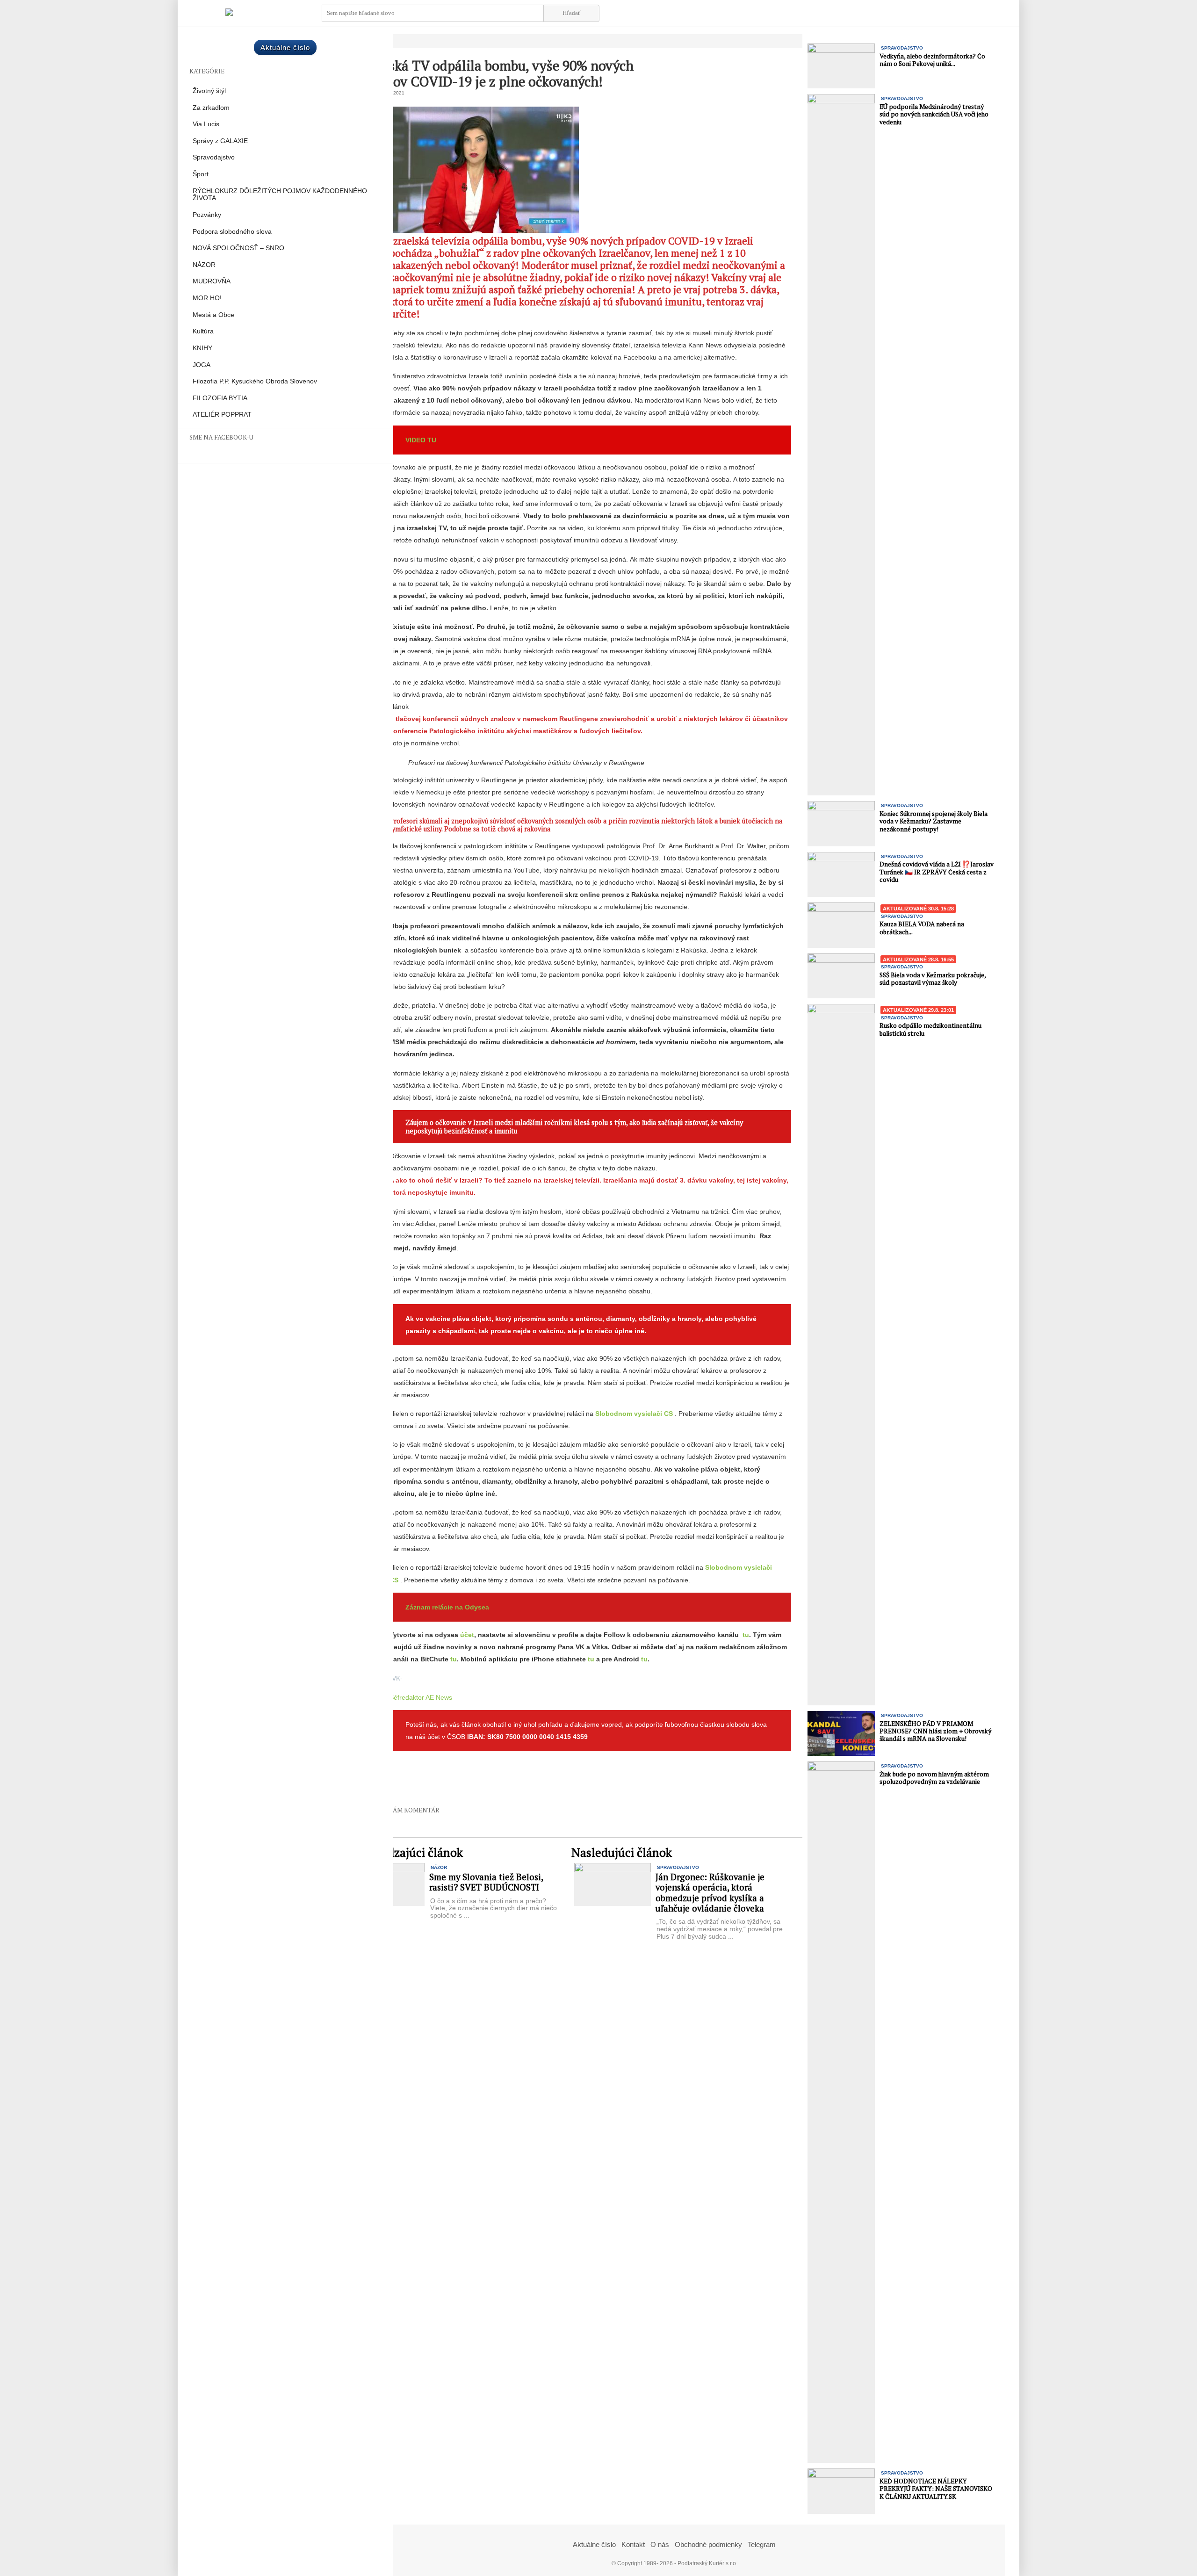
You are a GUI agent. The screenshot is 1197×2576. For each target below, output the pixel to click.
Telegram (762, 2544)
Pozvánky (207, 215)
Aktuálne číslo (285, 47)
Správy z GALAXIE (220, 141)
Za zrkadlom (211, 108)
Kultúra (203, 331)
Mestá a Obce (213, 315)
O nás (660, 2544)
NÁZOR (204, 265)
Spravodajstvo (214, 157)
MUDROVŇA (212, 281)
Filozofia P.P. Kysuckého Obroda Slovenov (255, 381)
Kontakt (633, 2544)
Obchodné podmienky (708, 2544)
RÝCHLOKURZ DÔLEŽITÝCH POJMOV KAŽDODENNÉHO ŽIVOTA (280, 195)
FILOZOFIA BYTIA (220, 398)
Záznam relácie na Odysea (447, 1607)
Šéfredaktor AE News (421, 1697)
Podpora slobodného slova (232, 232)
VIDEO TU (421, 440)
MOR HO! (207, 298)
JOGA (202, 365)
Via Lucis (206, 124)
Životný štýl (209, 91)
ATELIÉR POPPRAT (222, 415)
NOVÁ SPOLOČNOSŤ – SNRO (238, 248)
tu (746, 1635)
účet (467, 1635)
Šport (201, 174)
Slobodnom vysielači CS (634, 1414)
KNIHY (202, 348)
